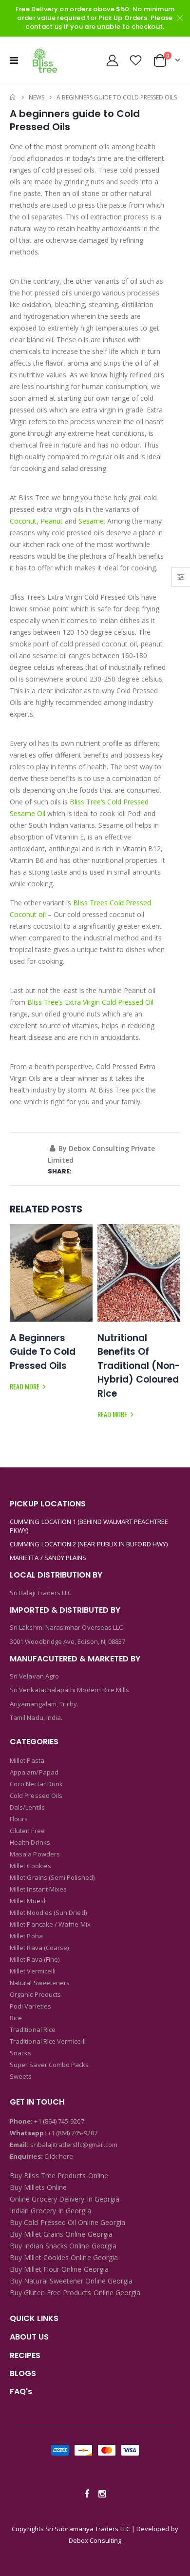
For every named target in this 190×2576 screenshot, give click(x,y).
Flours (19, 1819)
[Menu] (14, 60)
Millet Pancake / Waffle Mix (50, 1924)
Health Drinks (30, 1842)
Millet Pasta (27, 1760)
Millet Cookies (30, 1866)
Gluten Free (27, 1831)
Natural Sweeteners (40, 1983)
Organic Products (35, 1994)
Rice (16, 2018)
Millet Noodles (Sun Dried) (48, 1912)
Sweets (21, 2076)
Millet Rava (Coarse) (39, 1948)
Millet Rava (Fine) (35, 1959)
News (37, 97)
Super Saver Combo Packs (49, 2065)
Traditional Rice (33, 2030)
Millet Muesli (28, 1901)
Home (13, 97)
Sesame (91, 521)
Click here (59, 2156)
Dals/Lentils (27, 1807)
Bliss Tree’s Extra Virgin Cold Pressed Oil (90, 1002)
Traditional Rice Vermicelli (48, 2041)
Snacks (20, 2053)
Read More (25, 1386)
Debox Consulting (95, 2540)
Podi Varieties (30, 2006)
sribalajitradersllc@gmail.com (73, 2145)
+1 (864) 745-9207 (59, 2121)
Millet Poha (26, 1936)
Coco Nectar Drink (36, 1784)
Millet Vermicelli (33, 1971)
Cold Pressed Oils (36, 1795)
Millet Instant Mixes (38, 1889)
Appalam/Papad (34, 1772)
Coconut (23, 521)
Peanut (52, 521)
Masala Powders (35, 1854)
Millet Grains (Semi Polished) (52, 1877)
